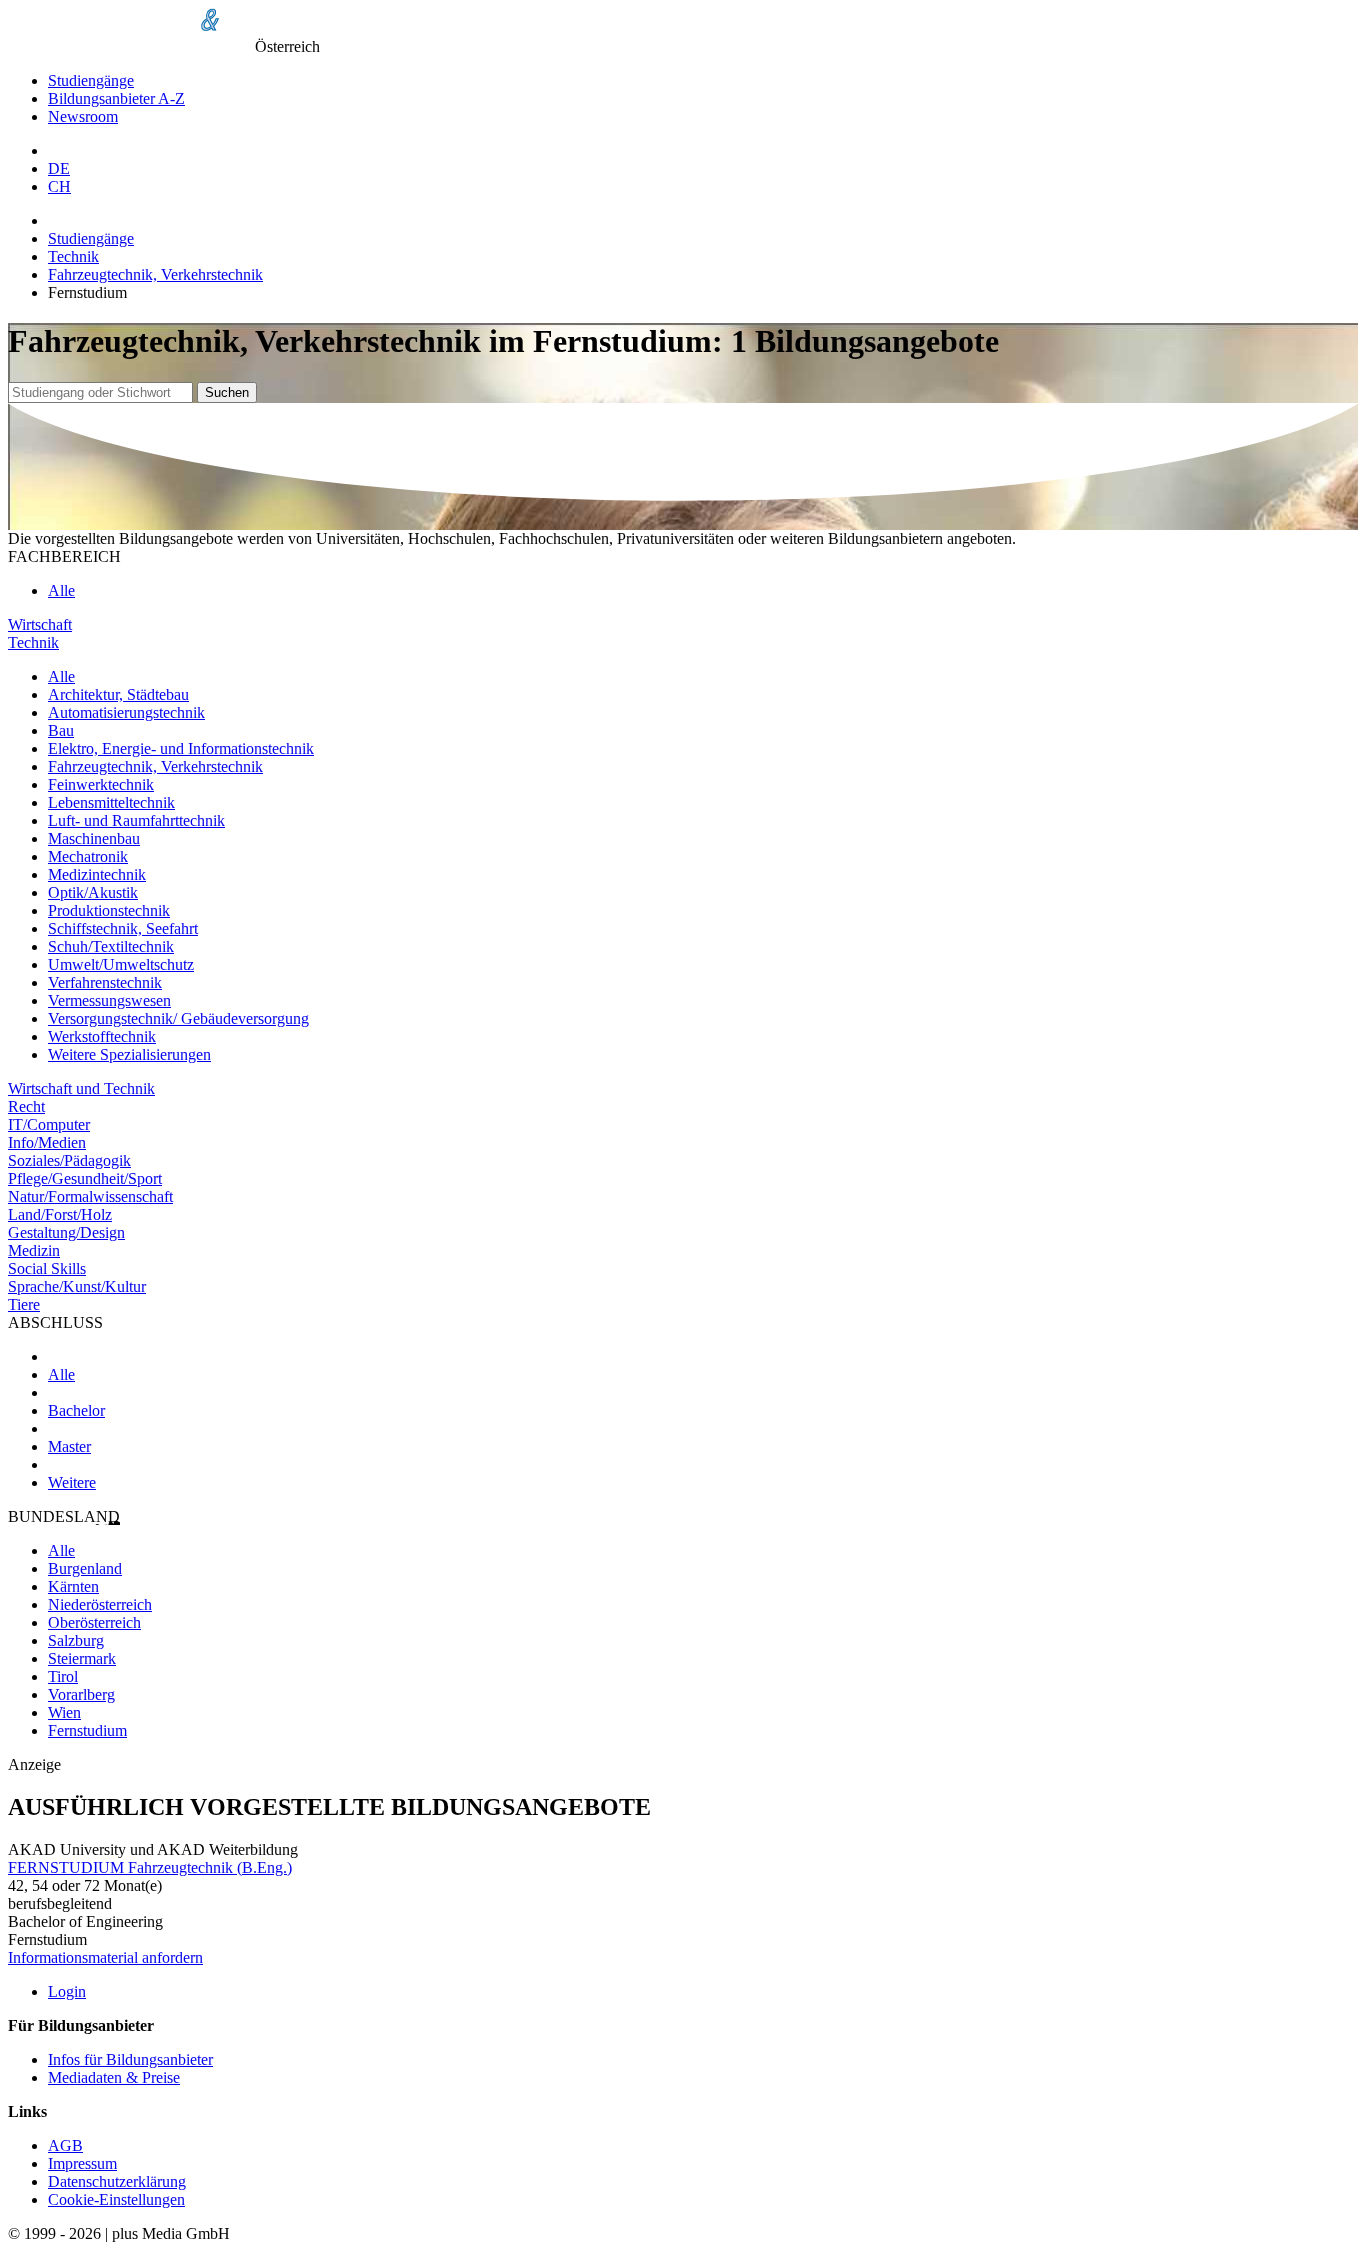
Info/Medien (47, 1142)
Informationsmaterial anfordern (105, 1957)
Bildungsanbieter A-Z (116, 98)
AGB (65, 2145)
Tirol (63, 1676)
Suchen (227, 392)
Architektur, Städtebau (118, 694)
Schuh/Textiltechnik (111, 946)
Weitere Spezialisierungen (129, 1054)
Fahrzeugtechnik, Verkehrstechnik (155, 274)
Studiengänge (91, 80)
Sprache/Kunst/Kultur (77, 1286)
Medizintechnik (97, 874)
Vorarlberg (81, 1694)
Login (67, 1991)
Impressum (82, 2163)
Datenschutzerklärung (117, 2181)
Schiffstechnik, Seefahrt (123, 928)
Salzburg (76, 1640)
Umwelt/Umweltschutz (121, 964)
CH (59, 186)
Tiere (24, 1304)
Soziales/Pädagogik (69, 1160)
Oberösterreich (94, 1622)
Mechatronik (88, 856)
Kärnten (73, 1586)
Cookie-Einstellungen (116, 2199)
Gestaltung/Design (66, 1232)
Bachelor (76, 1410)
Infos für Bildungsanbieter (130, 2059)
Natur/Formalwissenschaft (90, 1196)
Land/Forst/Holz (60, 1214)
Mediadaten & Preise (114, 2077)
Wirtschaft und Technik (81, 1088)
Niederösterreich (100, 1604)
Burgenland (85, 1568)
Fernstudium (87, 1730)
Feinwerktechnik (101, 784)
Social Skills (47, 1268)
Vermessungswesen (109, 1000)
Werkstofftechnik (102, 1036)
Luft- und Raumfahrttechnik (136, 820)
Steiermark (82, 1658)
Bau (61, 730)
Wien (64, 1712)
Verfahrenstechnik (105, 982)
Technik (73, 256)
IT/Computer (49, 1124)
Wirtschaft (40, 624)
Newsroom (83, 116)
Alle (61, 590)
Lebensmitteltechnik (111, 802)
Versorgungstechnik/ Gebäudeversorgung (178, 1018)
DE (59, 168)
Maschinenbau (94, 838)
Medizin (34, 1250)
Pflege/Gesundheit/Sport (85, 1178)
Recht (26, 1106)
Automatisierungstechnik (126, 712)
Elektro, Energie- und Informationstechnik (181, 748)
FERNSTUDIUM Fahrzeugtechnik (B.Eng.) (150, 1867)
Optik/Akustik (93, 892)
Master (69, 1446)
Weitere (72, 1482)
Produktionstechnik (109, 910)
